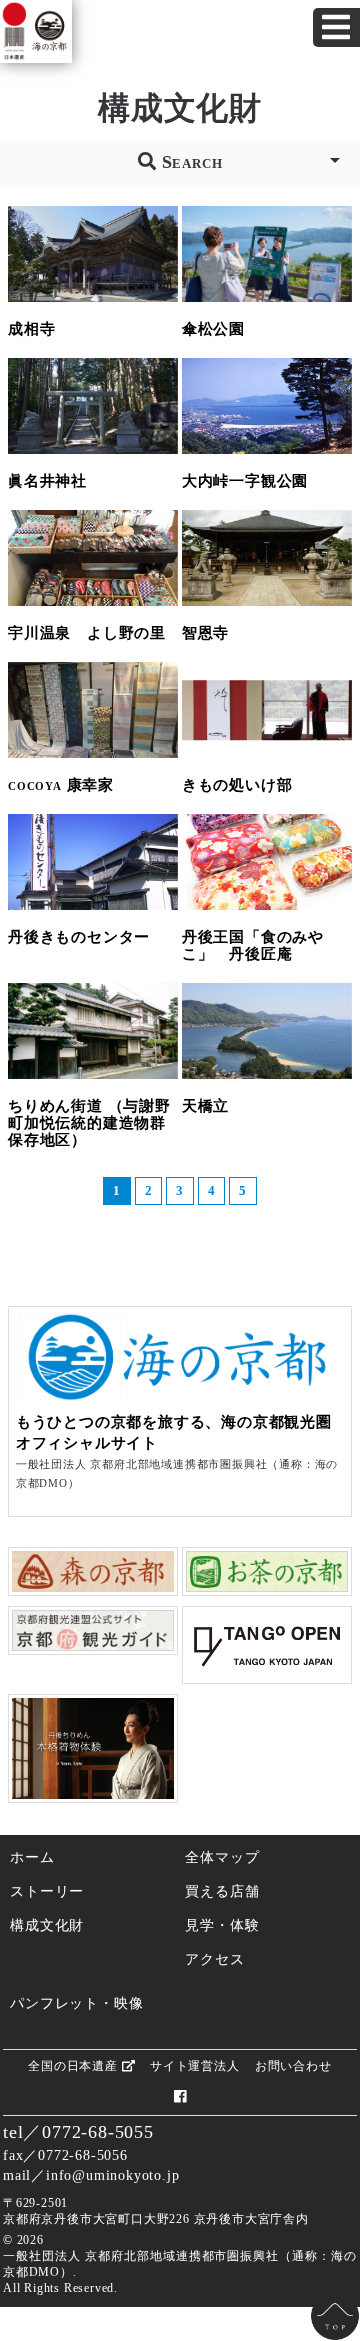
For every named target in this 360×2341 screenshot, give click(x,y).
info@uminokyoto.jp (112, 2175)
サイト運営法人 (195, 2066)
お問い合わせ (293, 2066)
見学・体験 (222, 1925)
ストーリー (47, 1891)
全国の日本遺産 (74, 2066)
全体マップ (222, 1857)
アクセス (214, 1959)
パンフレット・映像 (76, 2003)
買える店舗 (222, 1891)
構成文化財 (47, 1925)
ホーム (32, 1857)
